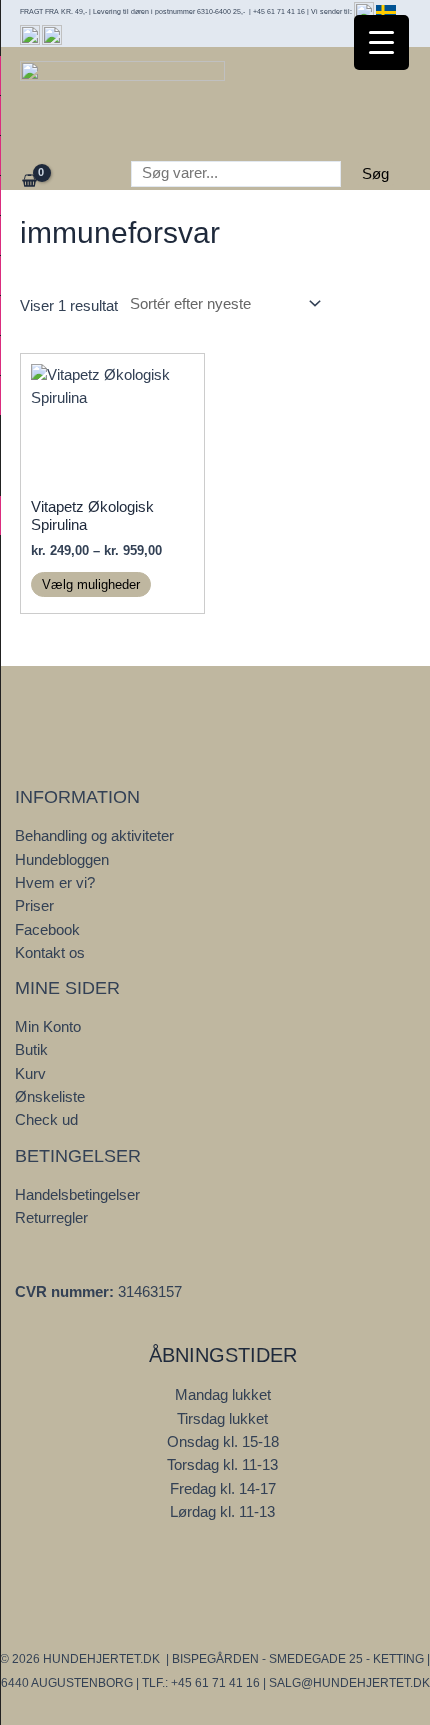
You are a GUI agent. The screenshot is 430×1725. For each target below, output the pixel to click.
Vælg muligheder (91, 584)
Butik (31, 1050)
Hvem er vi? (55, 883)
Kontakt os (50, 953)
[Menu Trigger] (381, 42)
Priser (34, 906)
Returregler (51, 1218)
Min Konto (48, 1027)
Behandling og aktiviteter (94, 836)
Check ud (46, 1120)
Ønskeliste (50, 1097)
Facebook (47, 930)
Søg (375, 174)
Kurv (30, 1074)
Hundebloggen (62, 860)
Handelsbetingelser (77, 1195)
